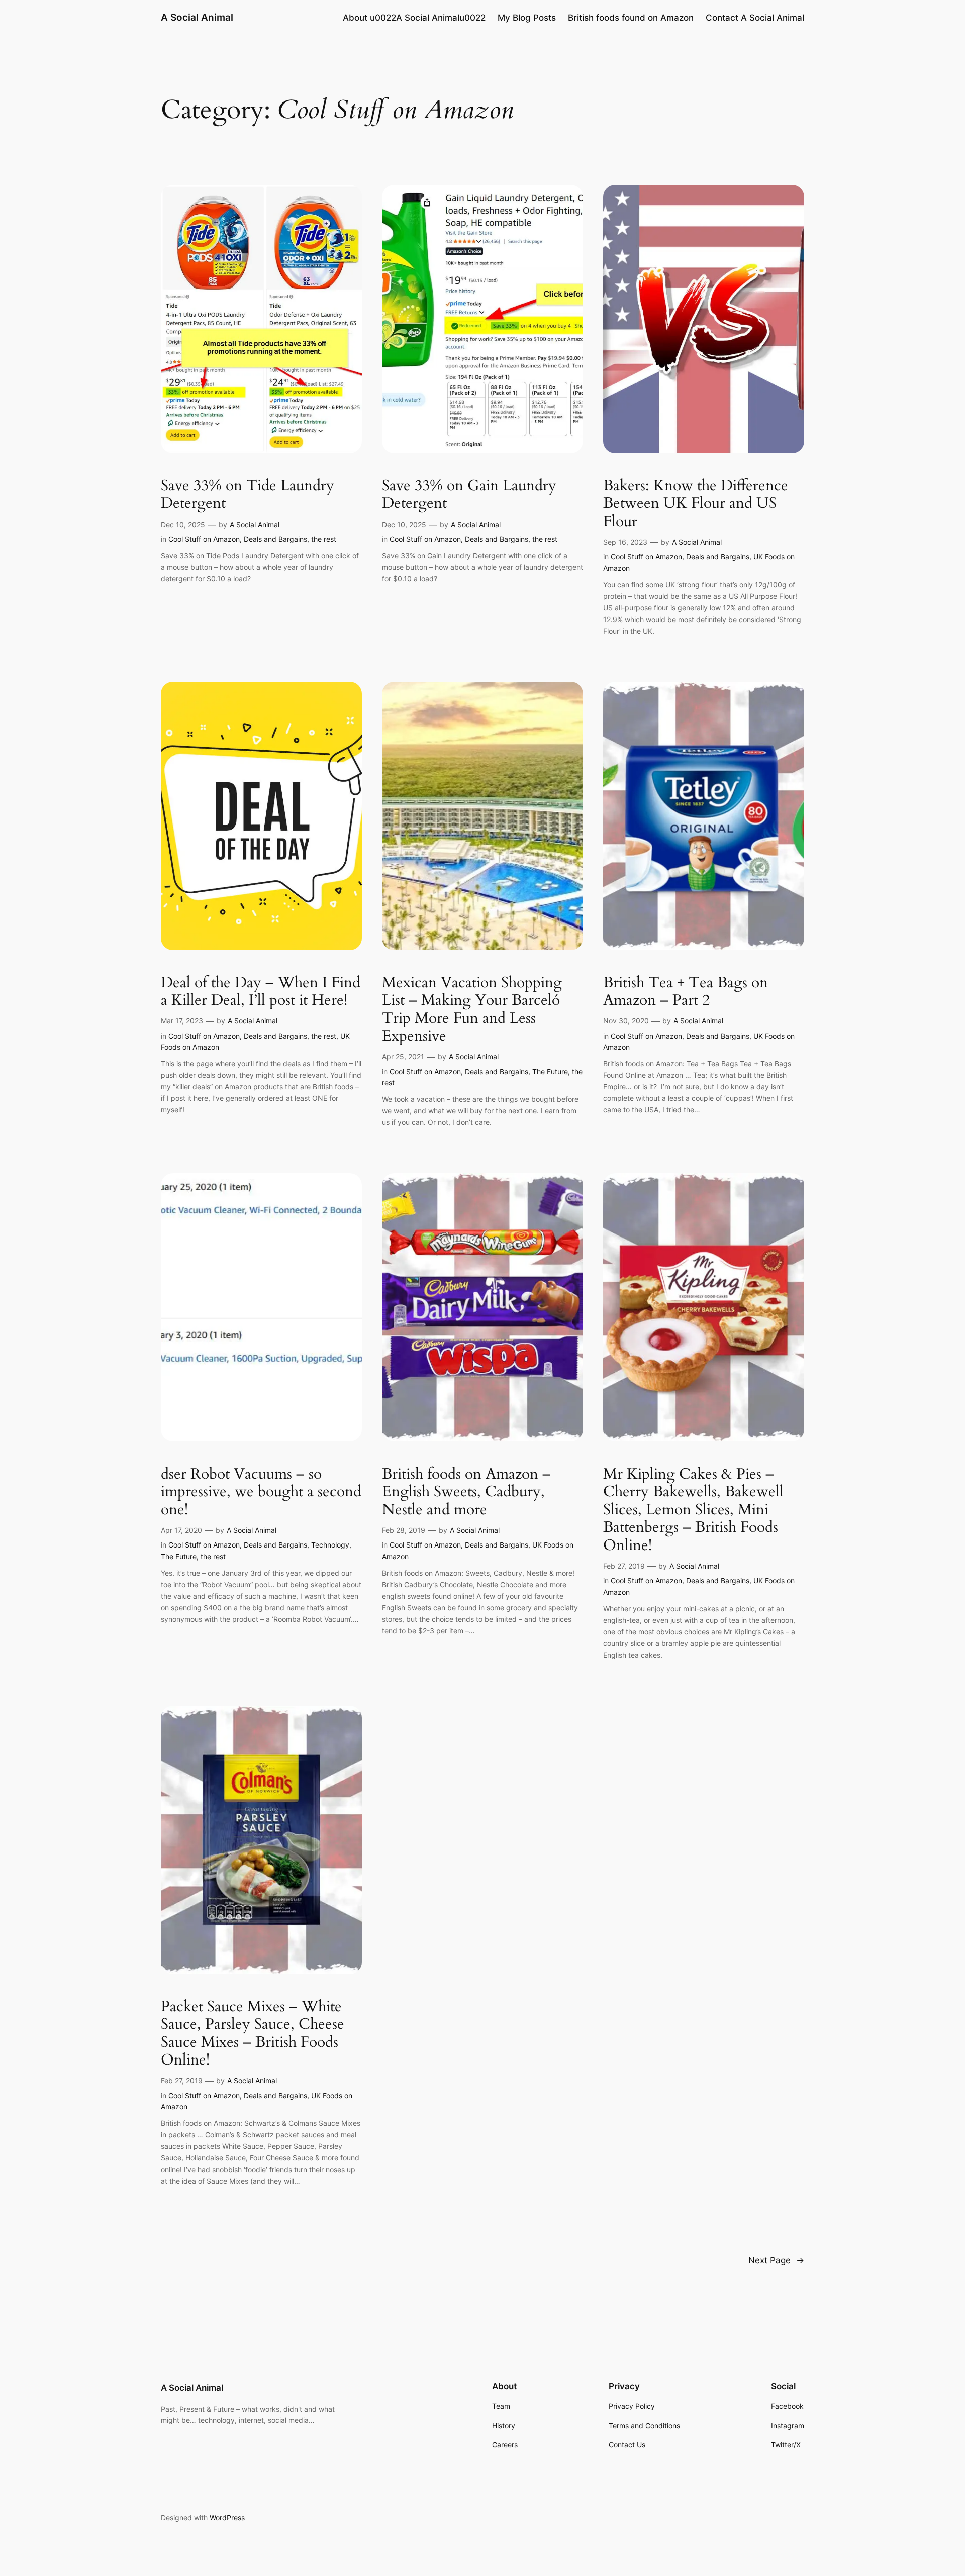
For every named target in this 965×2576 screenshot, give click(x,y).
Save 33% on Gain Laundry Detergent (469, 495)
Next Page (776, 2260)
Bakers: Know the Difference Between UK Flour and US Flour (696, 504)
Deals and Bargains (275, 539)
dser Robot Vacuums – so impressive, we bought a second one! (261, 1492)
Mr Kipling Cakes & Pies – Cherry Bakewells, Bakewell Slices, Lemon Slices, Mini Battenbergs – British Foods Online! (693, 1510)
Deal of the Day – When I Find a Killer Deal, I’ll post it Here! (261, 992)
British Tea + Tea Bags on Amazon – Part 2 (686, 992)
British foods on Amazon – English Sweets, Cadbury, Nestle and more (466, 1492)
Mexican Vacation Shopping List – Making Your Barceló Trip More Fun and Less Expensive (472, 1010)
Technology (330, 1545)
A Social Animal (197, 17)
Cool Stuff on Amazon (204, 539)
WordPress (227, 2517)
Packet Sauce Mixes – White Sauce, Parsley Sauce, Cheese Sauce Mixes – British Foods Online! (253, 2034)
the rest (324, 539)
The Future (550, 1071)
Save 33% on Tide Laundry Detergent (248, 495)
